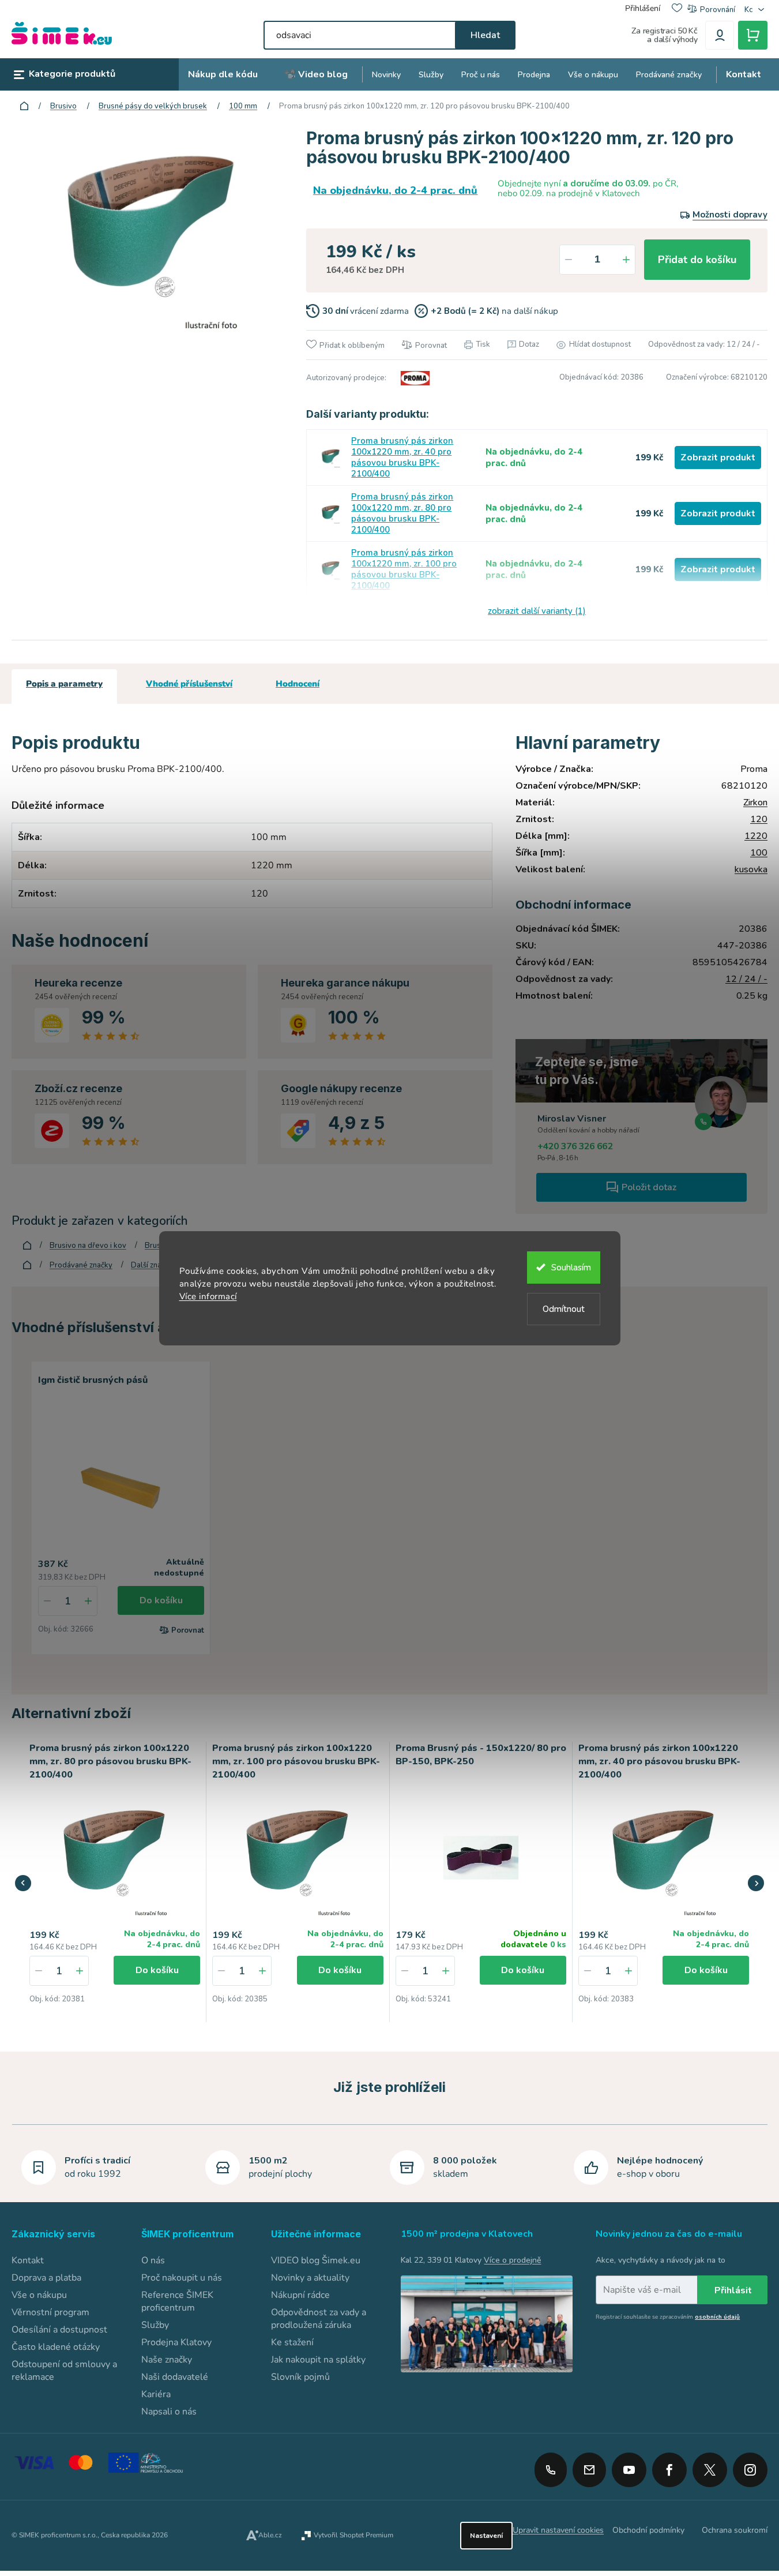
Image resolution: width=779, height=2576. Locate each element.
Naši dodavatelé (175, 2377)
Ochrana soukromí (735, 2530)
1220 (756, 836)
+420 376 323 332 (551, 2470)
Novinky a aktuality (310, 2278)
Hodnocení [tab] (298, 684)
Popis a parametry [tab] (64, 684)
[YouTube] (629, 2466)
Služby (155, 2325)
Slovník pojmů (300, 2377)
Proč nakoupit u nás (182, 2278)
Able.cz (270, 2535)
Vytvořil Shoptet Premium (353, 2535)
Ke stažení (292, 2342)
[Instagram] (750, 2466)
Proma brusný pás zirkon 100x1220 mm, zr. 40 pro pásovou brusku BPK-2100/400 (402, 458)
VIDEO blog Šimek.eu (316, 2260)
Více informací (208, 1296)
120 (759, 819)
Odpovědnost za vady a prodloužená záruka (319, 2319)
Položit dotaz (649, 1187)
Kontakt (28, 2260)
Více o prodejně (512, 2260)
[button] (80, 1971)
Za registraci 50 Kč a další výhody (665, 35)
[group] (115, 1882)
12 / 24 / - (746, 979)
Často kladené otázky (56, 2347)
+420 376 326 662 (575, 1146)
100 (759, 853)
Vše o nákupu (39, 2295)
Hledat (485, 35)
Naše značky (167, 2360)
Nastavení (486, 2536)
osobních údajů (717, 2317)
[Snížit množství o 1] (569, 260)
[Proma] (413, 378)
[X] (710, 2470)
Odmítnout (564, 1309)
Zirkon (755, 803)
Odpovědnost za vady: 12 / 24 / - (704, 344)
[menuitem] (223, 75)
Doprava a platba (46, 2278)
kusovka (751, 869)
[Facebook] (669, 2466)
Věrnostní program (50, 2312)
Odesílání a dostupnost (59, 2330)
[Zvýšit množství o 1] (626, 260)
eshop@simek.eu (589, 2470)
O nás (153, 2260)
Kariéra (156, 2394)
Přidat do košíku (697, 260)
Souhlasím (571, 1268)
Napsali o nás (169, 2412)
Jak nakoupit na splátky (318, 2360)
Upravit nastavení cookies (558, 2530)
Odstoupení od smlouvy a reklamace (64, 2371)
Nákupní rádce (300, 2295)
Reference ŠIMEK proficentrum (177, 2301)
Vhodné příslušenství (189, 684)
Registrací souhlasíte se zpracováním (668, 2317)
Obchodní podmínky (648, 2530)
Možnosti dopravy (730, 215)
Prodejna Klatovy (176, 2342)
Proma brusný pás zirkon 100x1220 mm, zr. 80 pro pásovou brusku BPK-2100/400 (402, 513)
